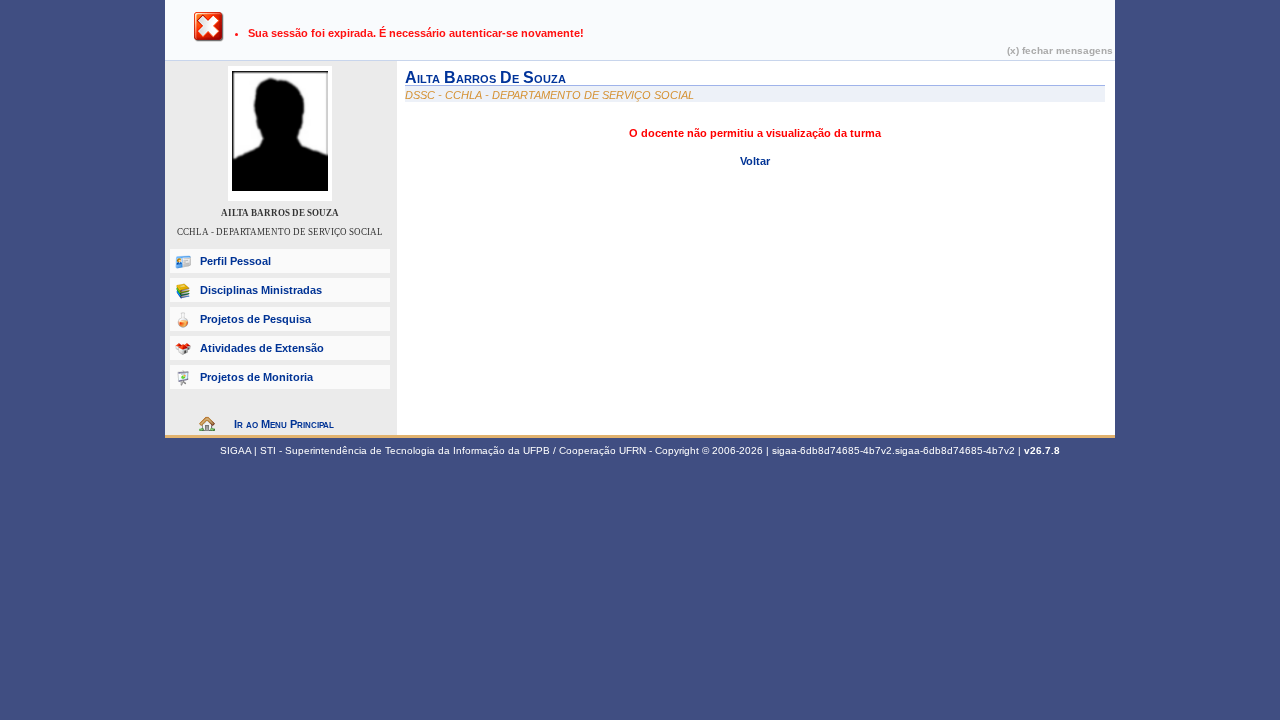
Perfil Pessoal (235, 261)
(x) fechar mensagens (1060, 50)
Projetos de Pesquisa (255, 319)
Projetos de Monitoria (256, 377)
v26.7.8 (1042, 450)
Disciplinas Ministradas (261, 290)
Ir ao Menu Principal (284, 424)
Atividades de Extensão (262, 348)
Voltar (755, 161)
